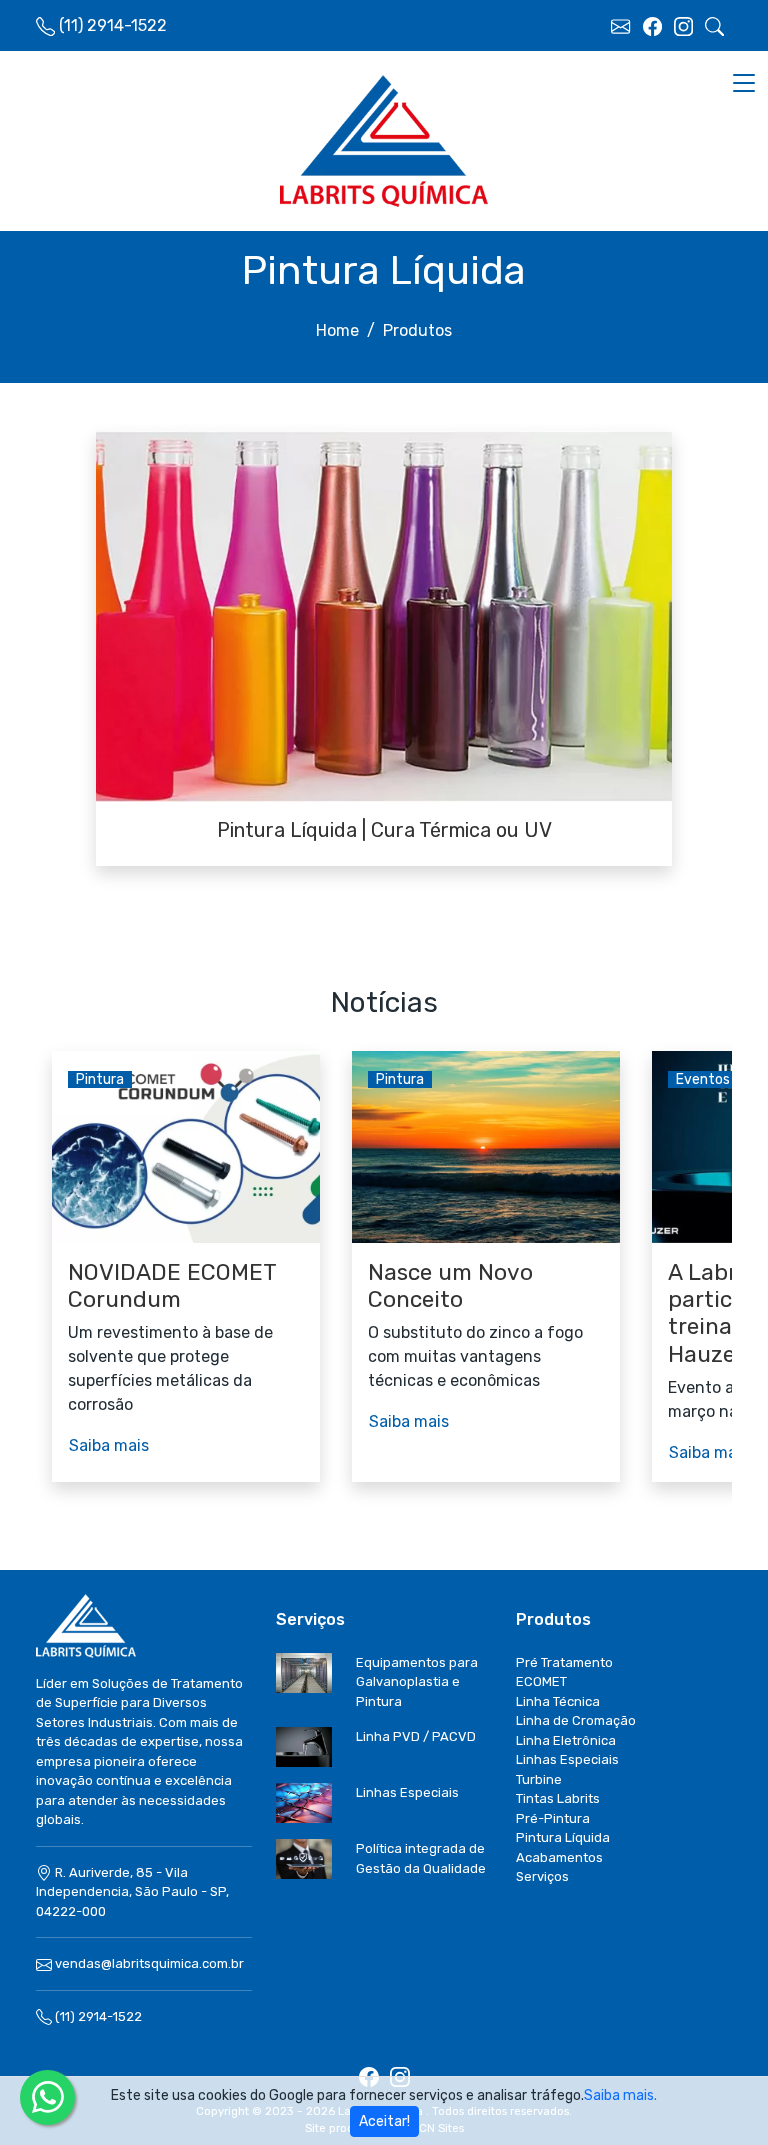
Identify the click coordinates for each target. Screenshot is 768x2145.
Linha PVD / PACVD (416, 1736)
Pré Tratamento (564, 1662)
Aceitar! (384, 2121)
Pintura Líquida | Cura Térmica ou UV (384, 830)
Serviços (542, 1876)
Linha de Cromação (576, 1720)
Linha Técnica (558, 1701)
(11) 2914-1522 (97, 2016)
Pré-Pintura (553, 1818)
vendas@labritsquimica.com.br (149, 1963)
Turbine (539, 1779)
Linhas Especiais (407, 1792)
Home (337, 330)
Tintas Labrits (558, 1798)
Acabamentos (559, 1857)
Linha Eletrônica (566, 1740)
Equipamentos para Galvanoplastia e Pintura (417, 1682)
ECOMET (541, 1681)
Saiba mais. (620, 2095)
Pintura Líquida (563, 1837)
